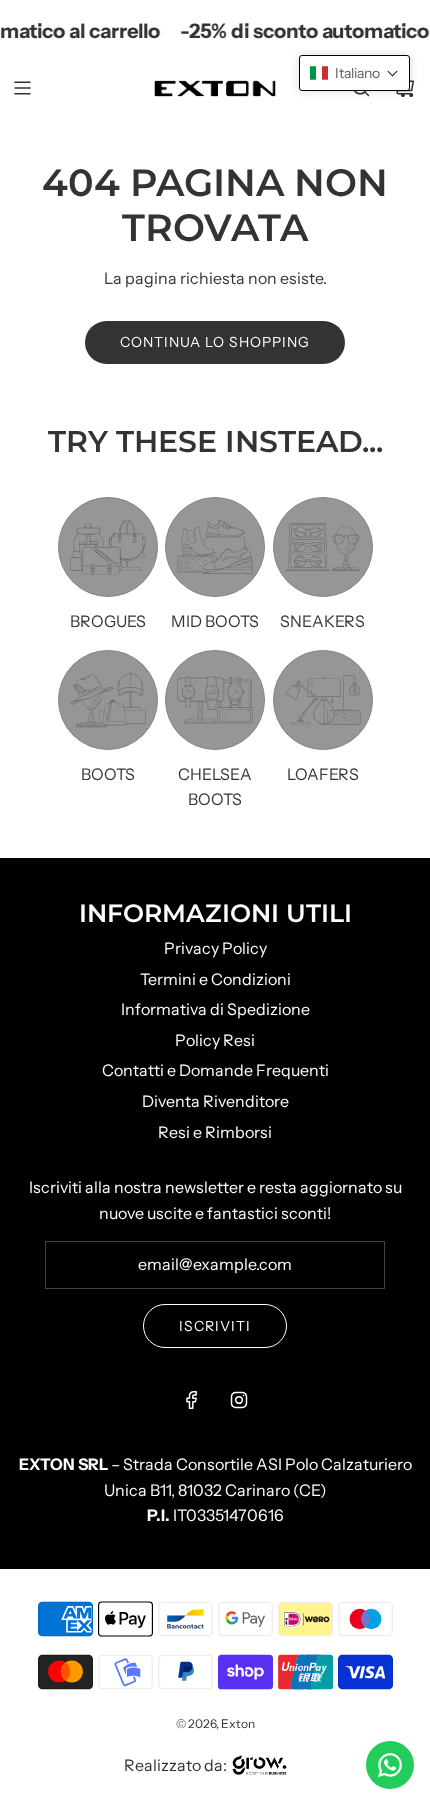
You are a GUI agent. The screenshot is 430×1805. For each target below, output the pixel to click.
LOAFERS (323, 774)
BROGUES (108, 621)
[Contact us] (390, 1765)
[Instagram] (239, 1400)
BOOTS (108, 774)
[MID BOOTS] (215, 547)
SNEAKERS (322, 621)
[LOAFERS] (323, 700)
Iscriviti (215, 1326)
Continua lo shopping (215, 342)
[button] (354, 73)
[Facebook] (192, 1400)
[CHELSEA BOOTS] (215, 700)
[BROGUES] (108, 547)
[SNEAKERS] (323, 547)
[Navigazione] (22, 88)
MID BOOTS (215, 621)
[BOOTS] (108, 700)
